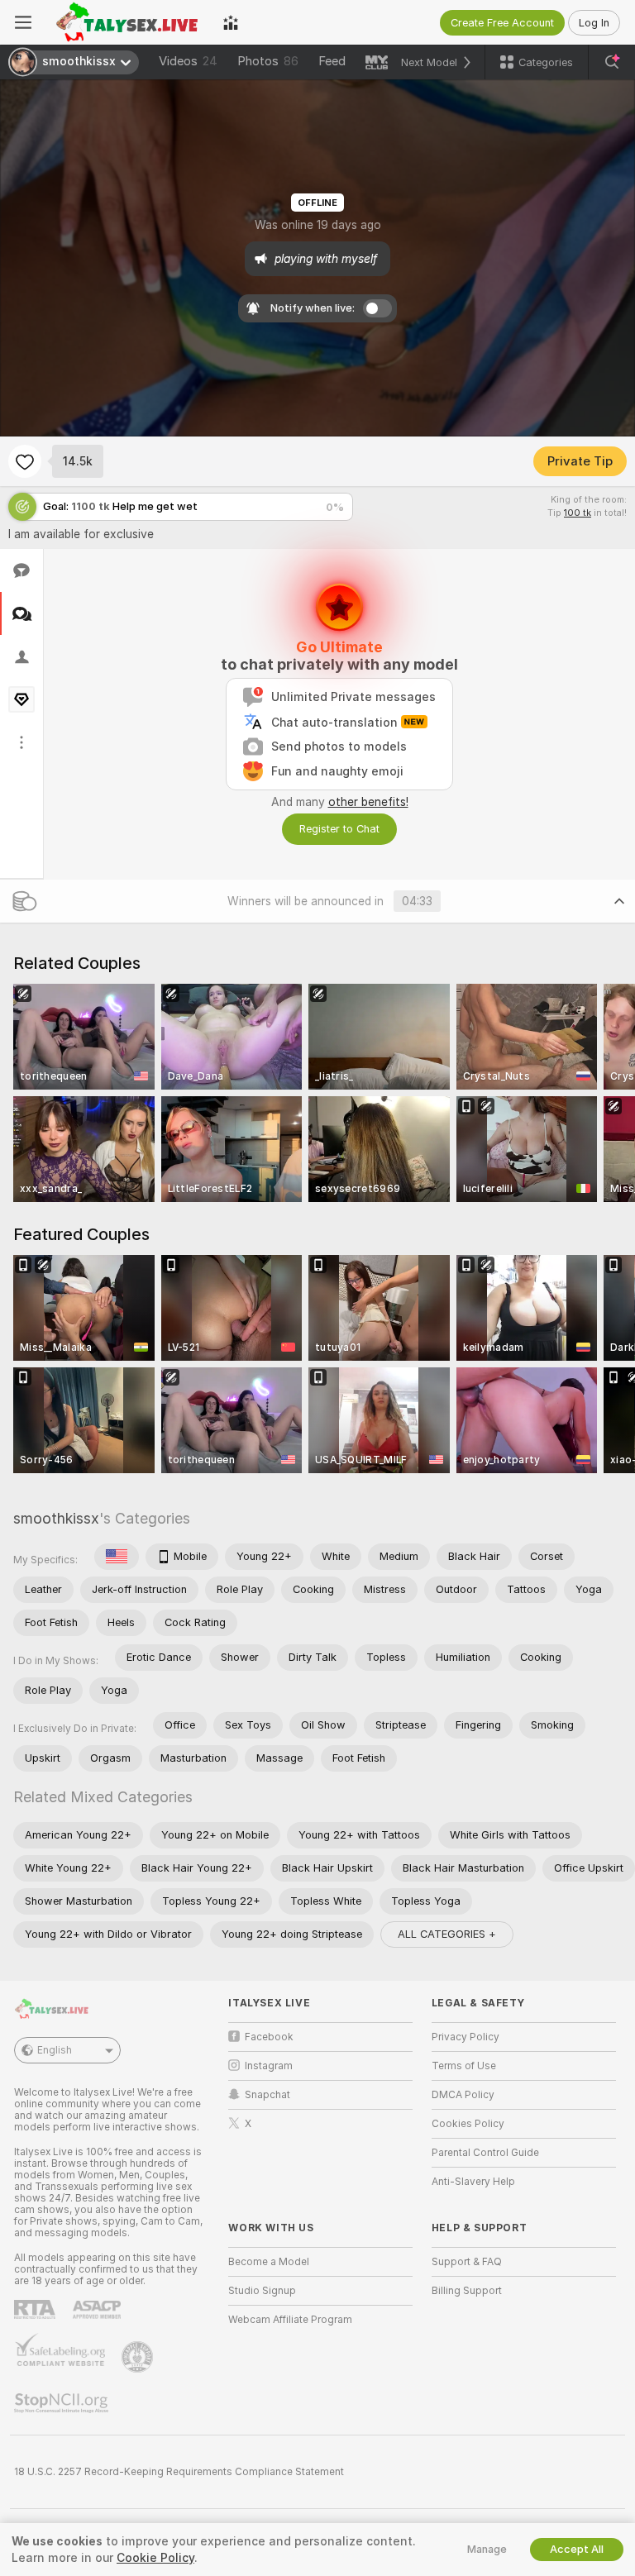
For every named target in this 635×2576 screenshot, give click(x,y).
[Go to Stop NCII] (63, 2403)
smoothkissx (56, 1518)
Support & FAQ (467, 2262)
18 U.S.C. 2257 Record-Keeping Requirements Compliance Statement (179, 2472)
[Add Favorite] (25, 461)
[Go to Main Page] (127, 22)
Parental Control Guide (485, 2153)
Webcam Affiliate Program (290, 2320)
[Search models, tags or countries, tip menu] (612, 62)
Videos (188, 61)
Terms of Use (464, 2066)
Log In (594, 23)
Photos (268, 61)
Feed (332, 61)
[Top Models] (231, 22)
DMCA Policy (463, 2095)
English (55, 2050)
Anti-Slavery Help (473, 2182)
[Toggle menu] (23, 22)
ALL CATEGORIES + (447, 1934)
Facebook (269, 2037)
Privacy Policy (466, 2037)
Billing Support (467, 2291)
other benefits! (368, 802)
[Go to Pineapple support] (139, 2357)
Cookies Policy (468, 2124)
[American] (117, 1557)
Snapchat (267, 2095)
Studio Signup (262, 2291)
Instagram (269, 2066)
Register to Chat (339, 829)
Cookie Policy (155, 2558)
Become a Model (269, 2262)
